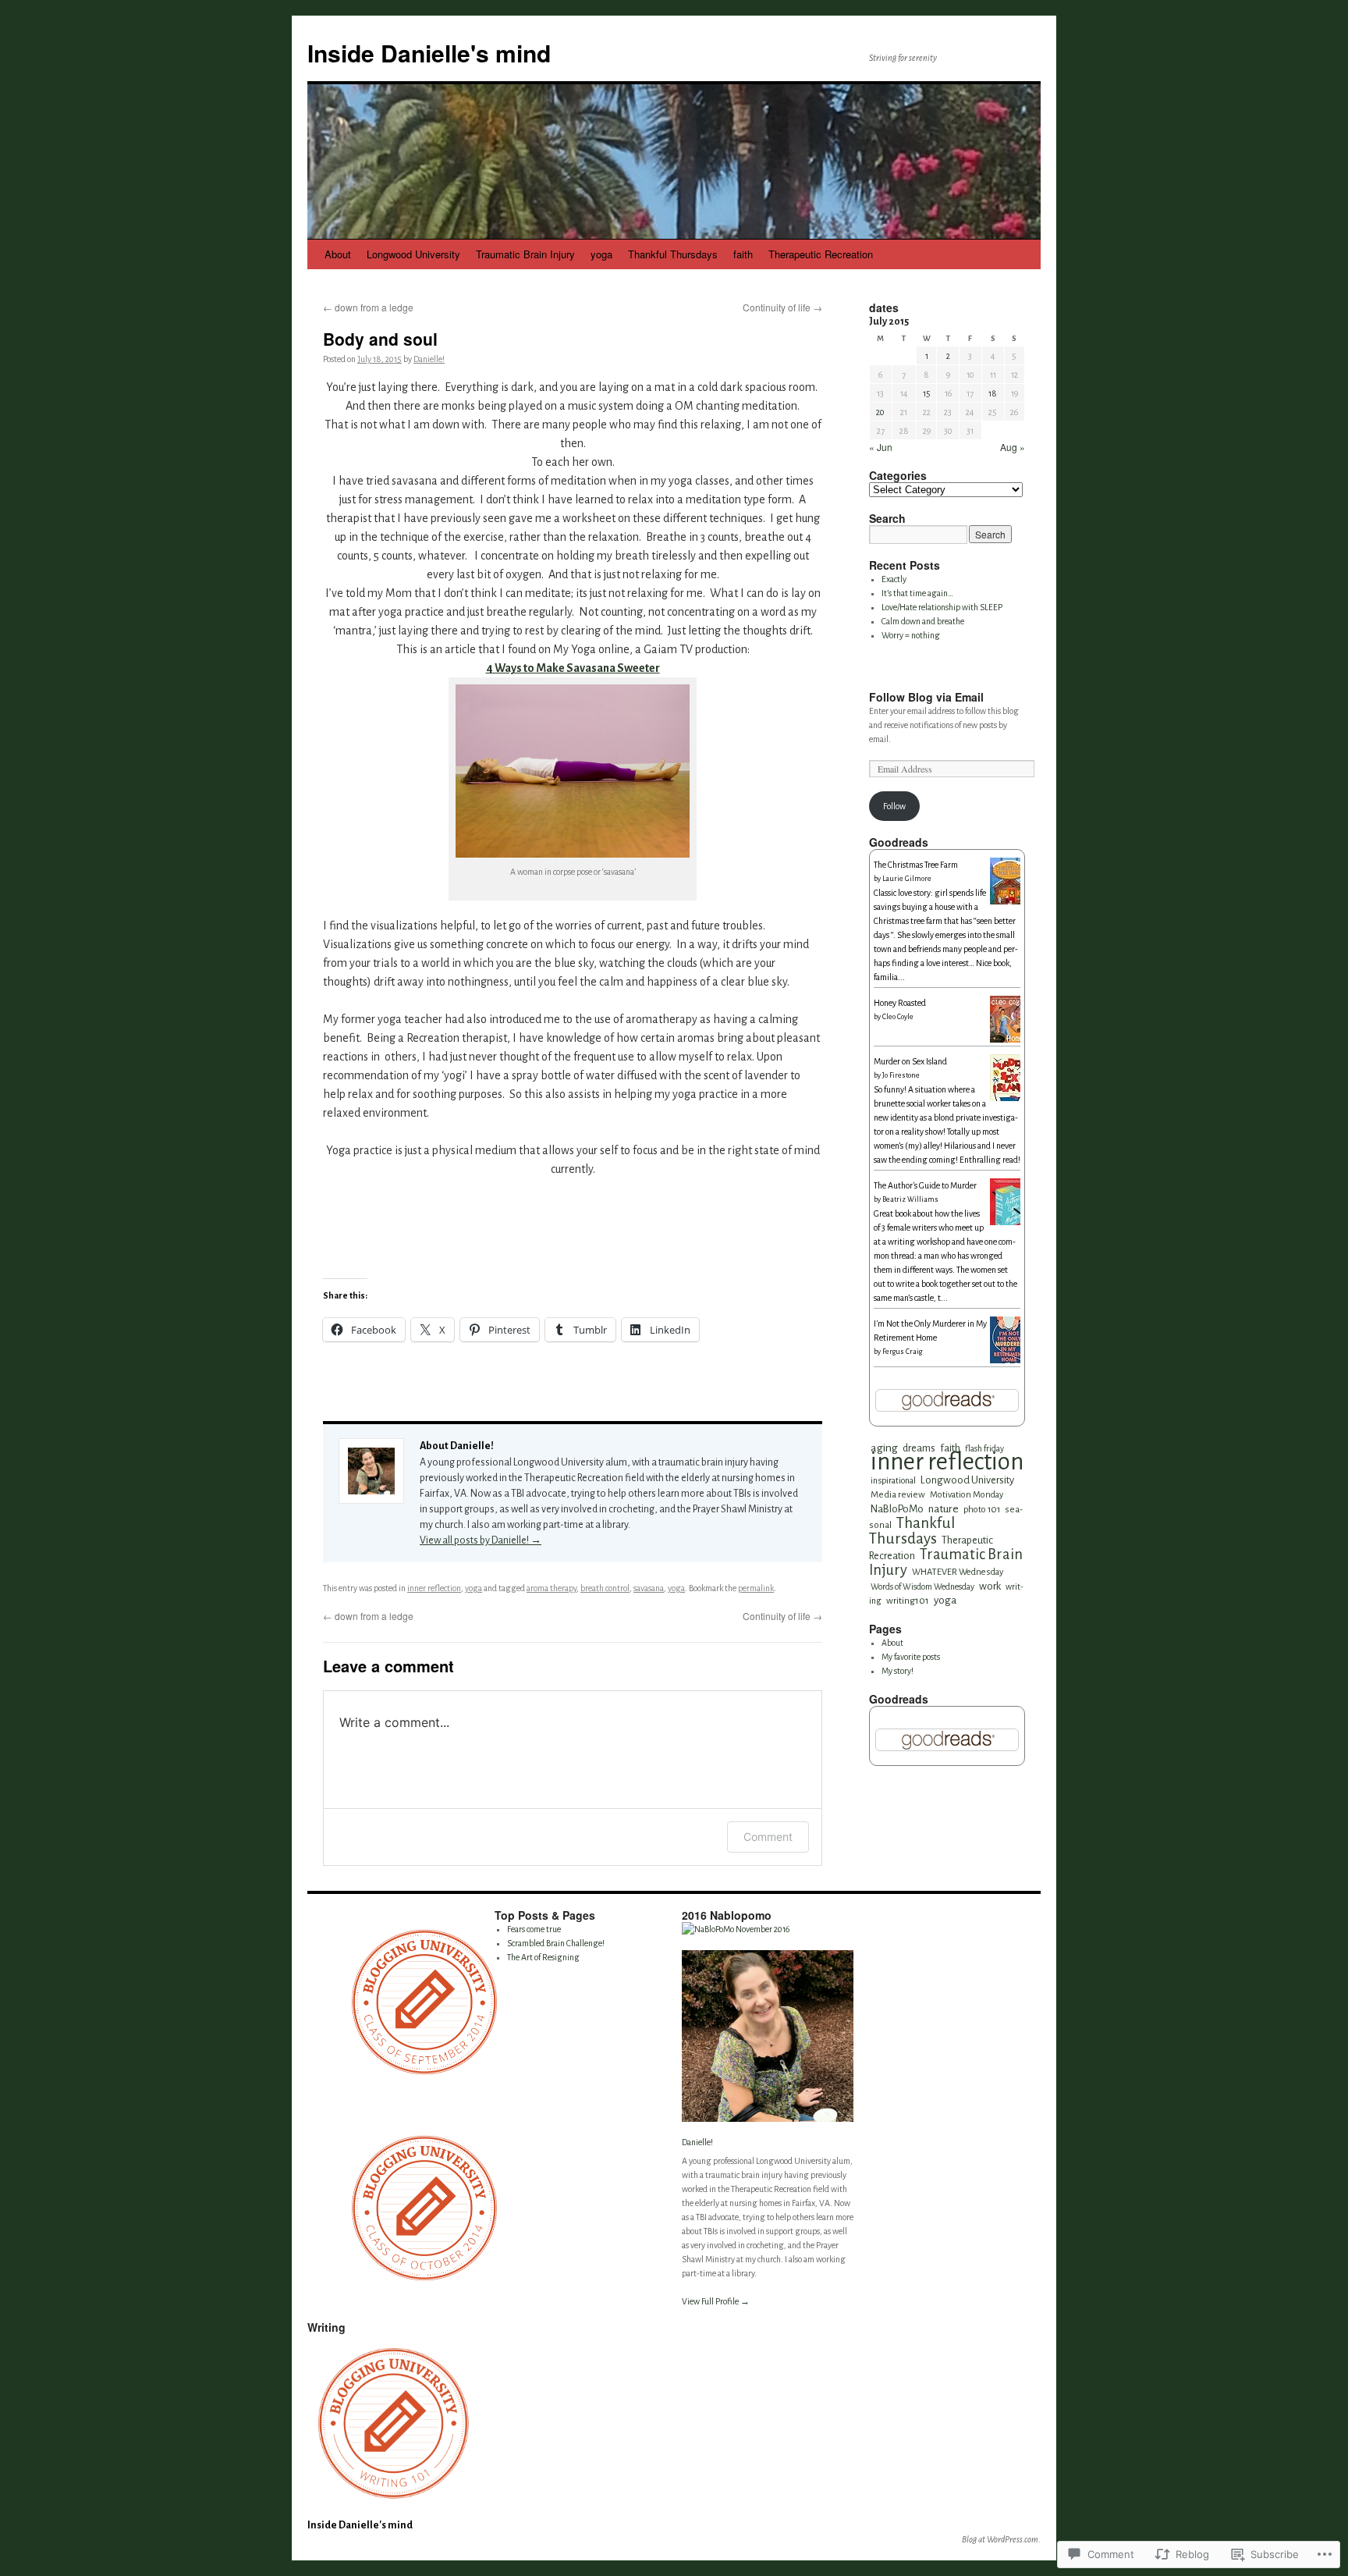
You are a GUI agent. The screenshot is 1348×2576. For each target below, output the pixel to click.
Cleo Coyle (898, 1017)
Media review (898, 1495)
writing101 (908, 1601)
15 (927, 393)
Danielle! (429, 359)
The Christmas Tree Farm (916, 865)
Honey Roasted (900, 1003)
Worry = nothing (911, 635)
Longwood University (413, 254)
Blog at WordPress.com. (1001, 2539)
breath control (605, 1588)
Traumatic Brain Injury (525, 254)
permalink (756, 1588)
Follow (894, 806)
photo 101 (982, 1509)
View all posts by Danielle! (481, 1540)
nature (944, 1509)
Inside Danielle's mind (429, 53)
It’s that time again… (917, 593)
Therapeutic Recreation (821, 254)
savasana (649, 1588)
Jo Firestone (901, 1075)
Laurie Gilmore (907, 879)
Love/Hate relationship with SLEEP (942, 607)
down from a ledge (368, 307)
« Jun (881, 447)
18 (993, 393)
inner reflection (434, 1588)
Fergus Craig (902, 1352)
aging (884, 1448)
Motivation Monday (967, 1494)
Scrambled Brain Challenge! (556, 1943)
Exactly (894, 579)
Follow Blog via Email (926, 697)
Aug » (1013, 447)
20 (880, 412)
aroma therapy (552, 1588)
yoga (601, 254)
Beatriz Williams (910, 1199)
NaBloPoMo (897, 1509)
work (990, 1586)
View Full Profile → (716, 2301)
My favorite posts (911, 1657)
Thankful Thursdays (673, 254)
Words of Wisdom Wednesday (922, 1586)
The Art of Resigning (543, 1957)
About (338, 254)
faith (743, 254)
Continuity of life (782, 307)
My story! (897, 1671)
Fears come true (534, 1929)
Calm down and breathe (923, 621)
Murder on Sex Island (910, 1061)
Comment (768, 1837)
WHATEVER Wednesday (958, 1572)
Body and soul (380, 339)
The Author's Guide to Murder (925, 1185)
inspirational (893, 1480)
